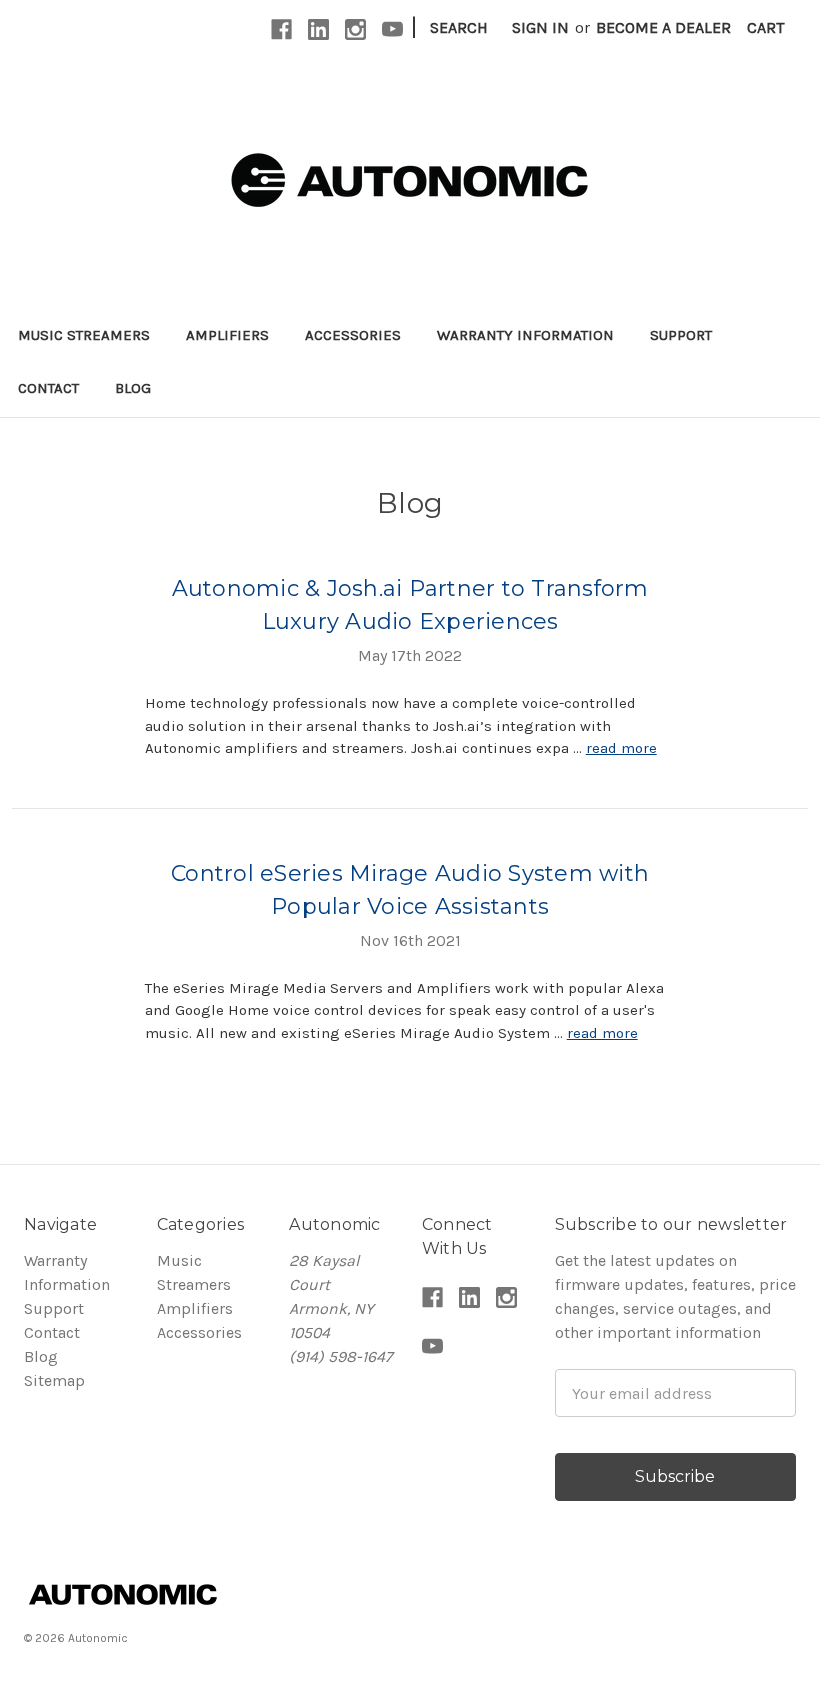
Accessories (353, 335)
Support (681, 335)
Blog (133, 388)
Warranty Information (525, 335)
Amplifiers (227, 335)
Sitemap (54, 1380)
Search (459, 27)
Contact (48, 388)
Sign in (540, 27)
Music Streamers (84, 335)
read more (621, 748)
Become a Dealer (663, 27)
